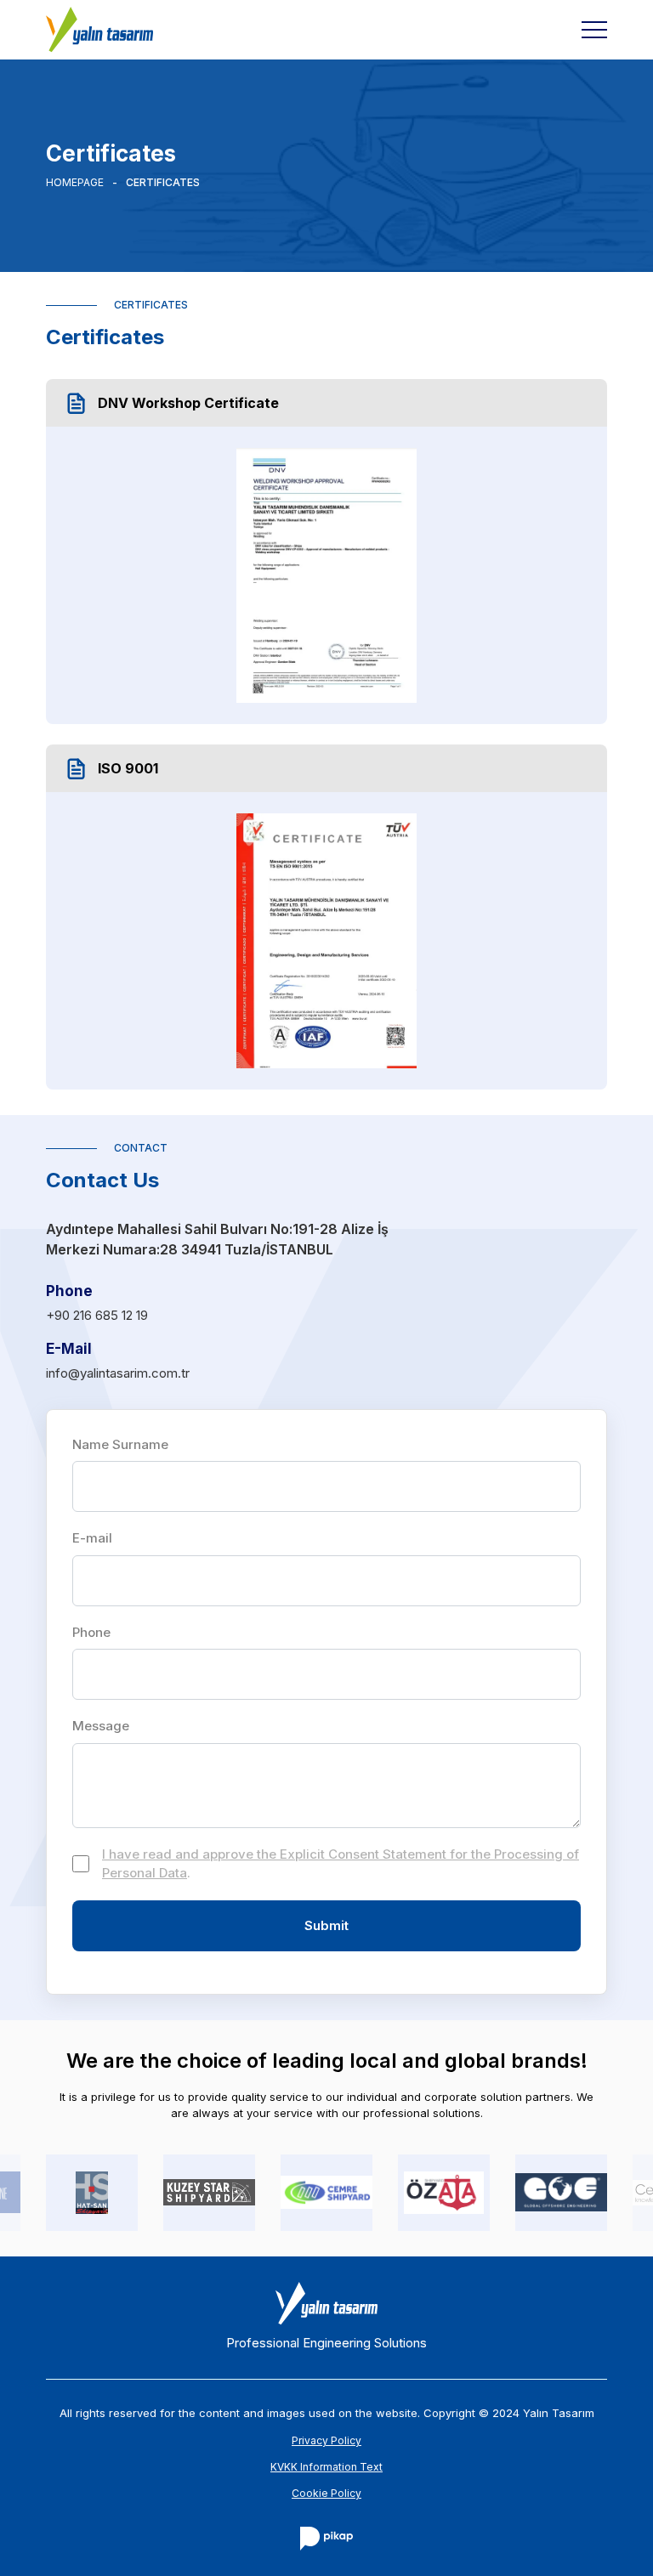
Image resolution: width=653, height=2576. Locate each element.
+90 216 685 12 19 (97, 1315)
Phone (91, 1632)
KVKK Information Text (326, 2467)
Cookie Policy (326, 2493)
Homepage (75, 183)
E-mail (92, 1538)
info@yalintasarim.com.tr (118, 1373)
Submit (326, 1925)
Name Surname (120, 1444)
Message (101, 1726)
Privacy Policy (326, 2440)
